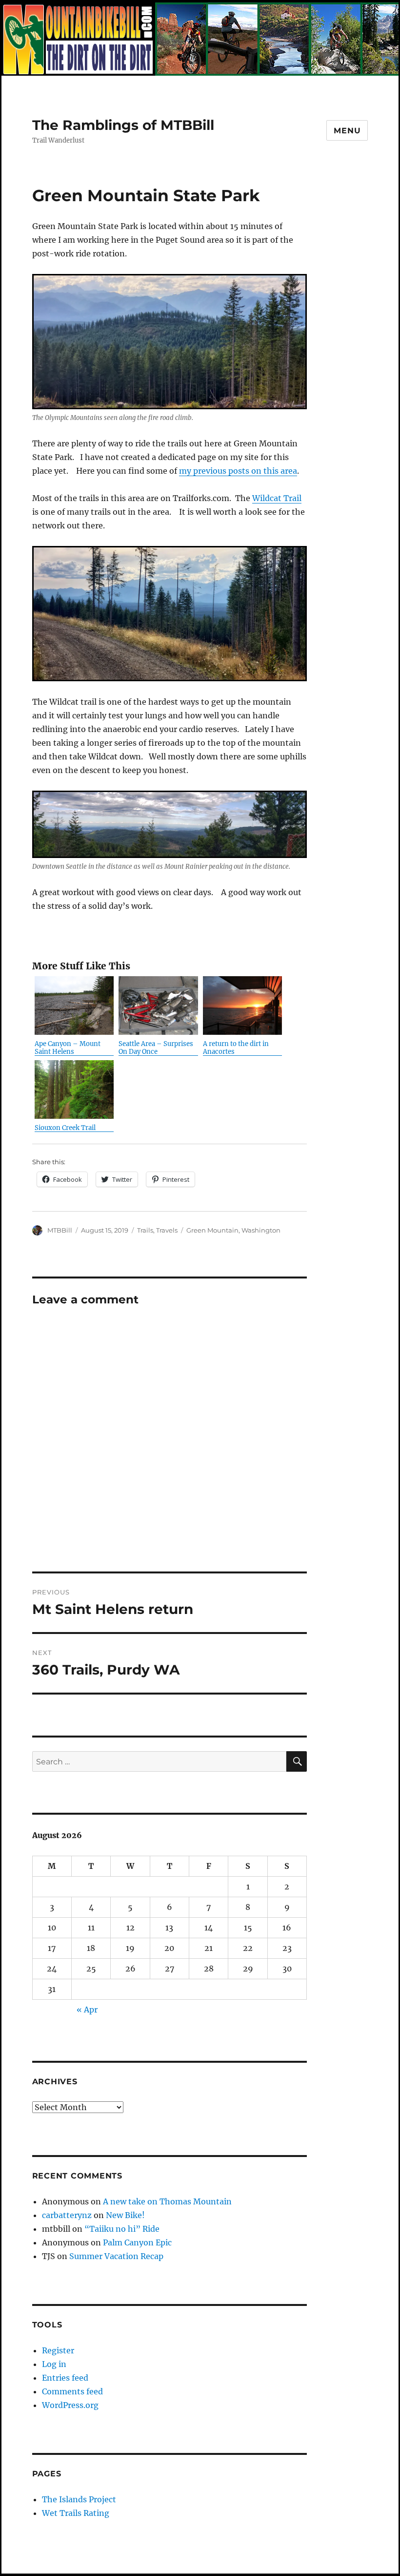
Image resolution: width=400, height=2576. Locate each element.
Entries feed (65, 2378)
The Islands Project (79, 2499)
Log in (54, 2364)
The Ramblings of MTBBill (123, 125)
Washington (261, 1230)
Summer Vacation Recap (116, 2256)
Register (58, 2350)
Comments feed (72, 2391)
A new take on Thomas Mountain (167, 2201)
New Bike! (125, 2215)
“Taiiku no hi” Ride (122, 2229)
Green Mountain (212, 1230)
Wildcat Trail (277, 498)
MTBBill (60, 1230)
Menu (347, 131)
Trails (145, 1230)
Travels (167, 1230)
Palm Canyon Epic (137, 2242)
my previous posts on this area (238, 471)
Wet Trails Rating (76, 2513)
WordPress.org (70, 2405)
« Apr (87, 2010)
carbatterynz (67, 2215)
